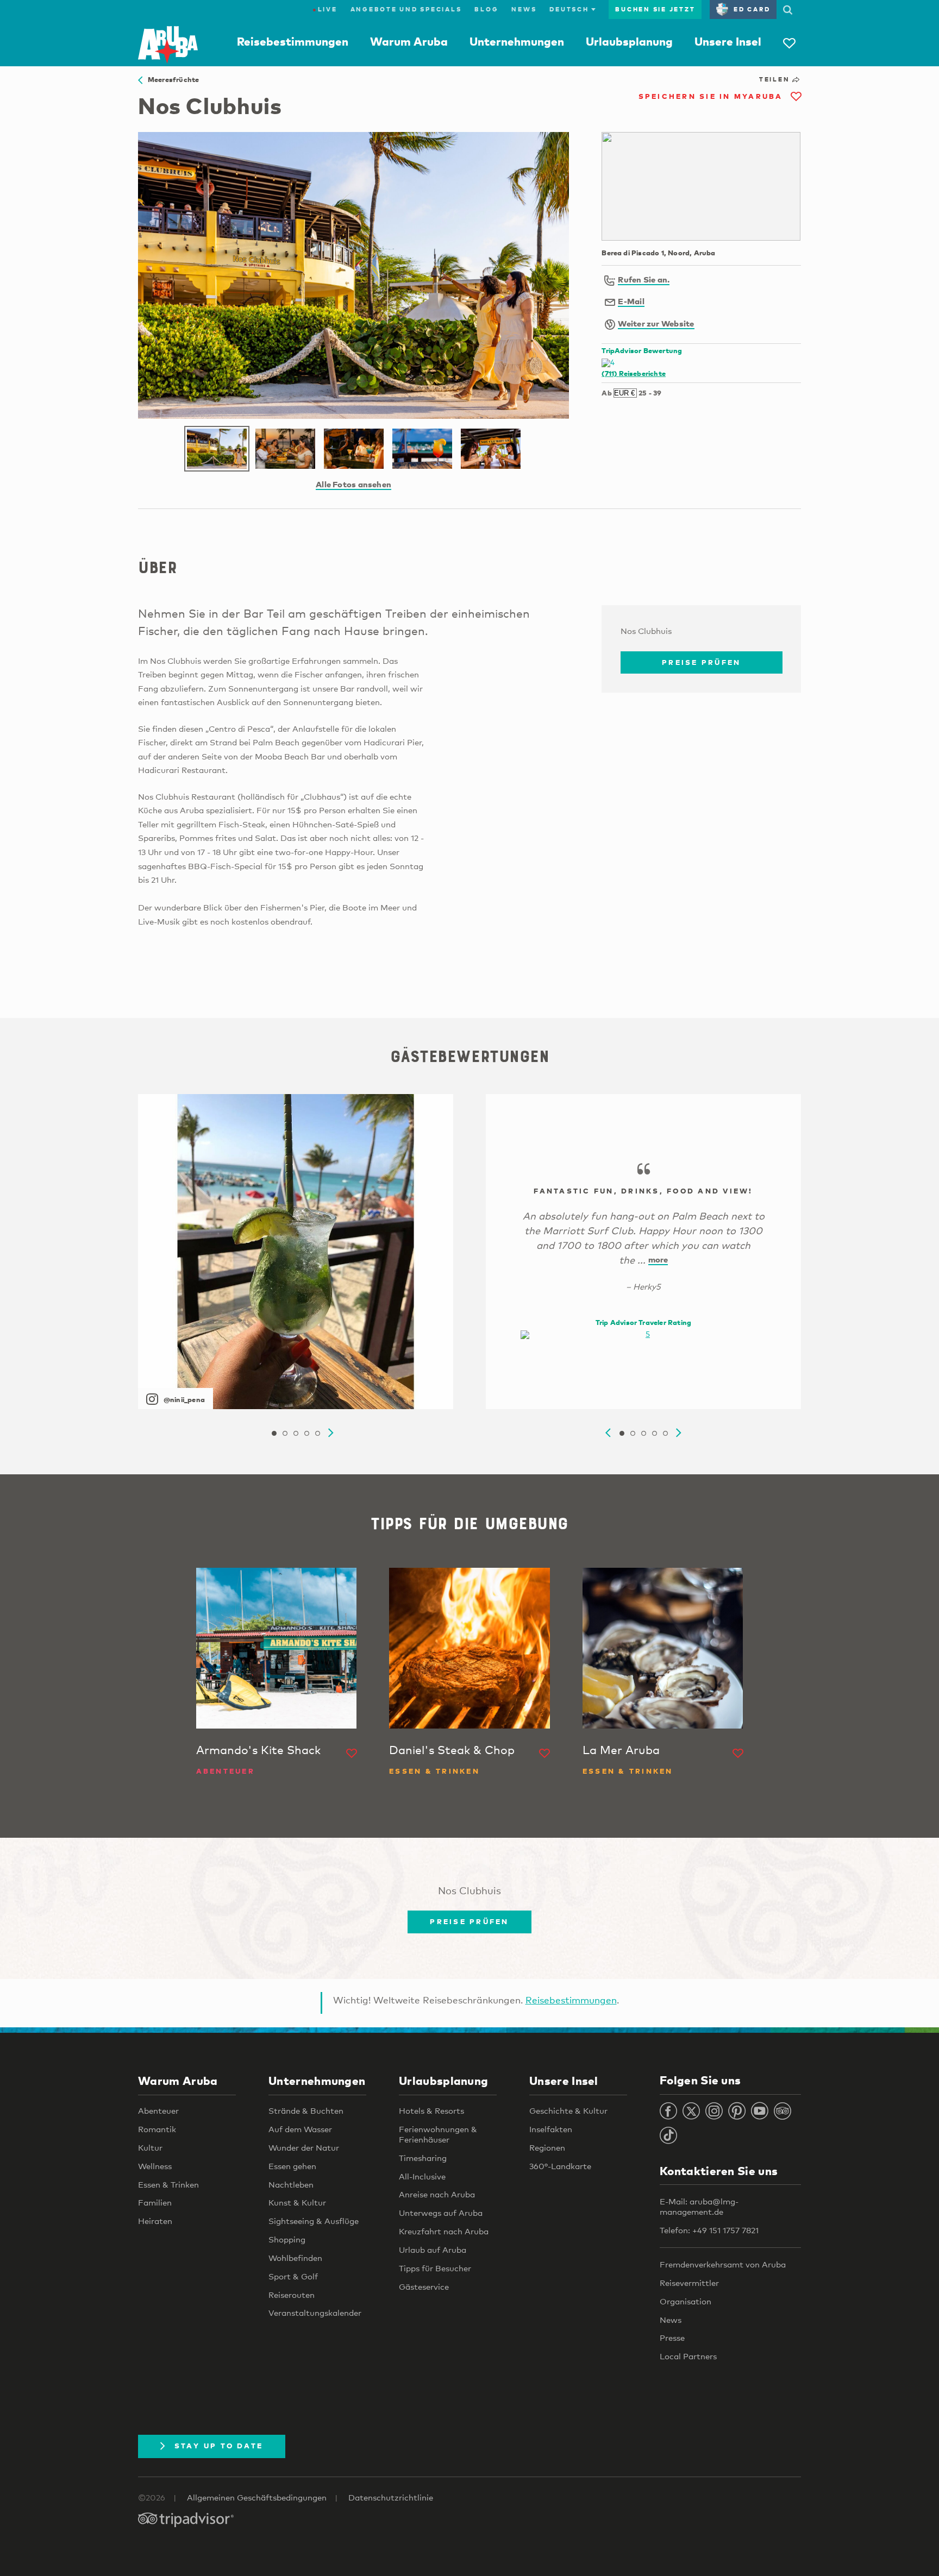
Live (325, 9)
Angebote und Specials (406, 9)
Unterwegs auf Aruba (441, 2213)
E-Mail (631, 301)
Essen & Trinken (168, 2184)
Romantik (157, 2129)
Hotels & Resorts (431, 2110)
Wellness (155, 2166)
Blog (486, 9)
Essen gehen (292, 2166)
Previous (608, 1433)
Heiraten (155, 2221)
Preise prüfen (701, 662)
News (524, 9)
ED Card (752, 9)
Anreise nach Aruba (437, 2194)
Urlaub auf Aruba (433, 2250)
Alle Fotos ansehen (353, 484)
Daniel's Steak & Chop (452, 1750)
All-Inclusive (422, 2176)
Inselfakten (551, 2129)
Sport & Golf (293, 2276)
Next (331, 1433)
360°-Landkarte (560, 2166)
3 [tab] (296, 1434)
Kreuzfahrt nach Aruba (444, 2231)
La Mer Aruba (621, 1750)
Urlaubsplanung (629, 41)
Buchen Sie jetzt (655, 9)
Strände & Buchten (306, 2110)
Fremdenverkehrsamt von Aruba (723, 2264)
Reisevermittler (689, 2283)
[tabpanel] (296, 1252)
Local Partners (688, 2356)
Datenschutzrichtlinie (391, 2497)
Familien (155, 2202)
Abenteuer (158, 2110)
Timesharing (423, 2158)
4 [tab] (306, 1434)
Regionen (547, 2147)
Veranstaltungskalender (315, 2313)
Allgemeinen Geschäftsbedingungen (257, 2497)
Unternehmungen (517, 41)
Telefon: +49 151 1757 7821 (709, 2230)
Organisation (686, 2301)
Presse (672, 2338)
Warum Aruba (409, 41)
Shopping (287, 2239)
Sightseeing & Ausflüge (314, 2221)
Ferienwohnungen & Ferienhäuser (438, 2134)
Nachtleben (291, 2184)
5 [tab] (317, 1434)
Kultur (150, 2147)
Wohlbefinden (295, 2258)
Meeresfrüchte (171, 79)
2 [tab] (285, 1434)
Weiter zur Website (656, 323)
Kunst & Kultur (297, 2202)
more (658, 1259)
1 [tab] (274, 1434)
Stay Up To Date (219, 2446)
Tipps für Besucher (435, 2268)
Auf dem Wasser (300, 2129)
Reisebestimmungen (293, 41)
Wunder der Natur (304, 2147)
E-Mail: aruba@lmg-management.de (699, 2206)
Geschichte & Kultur (568, 2110)
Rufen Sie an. (644, 279)
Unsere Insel (728, 41)
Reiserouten (292, 2295)
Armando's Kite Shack (258, 1750)
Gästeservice (424, 2286)
